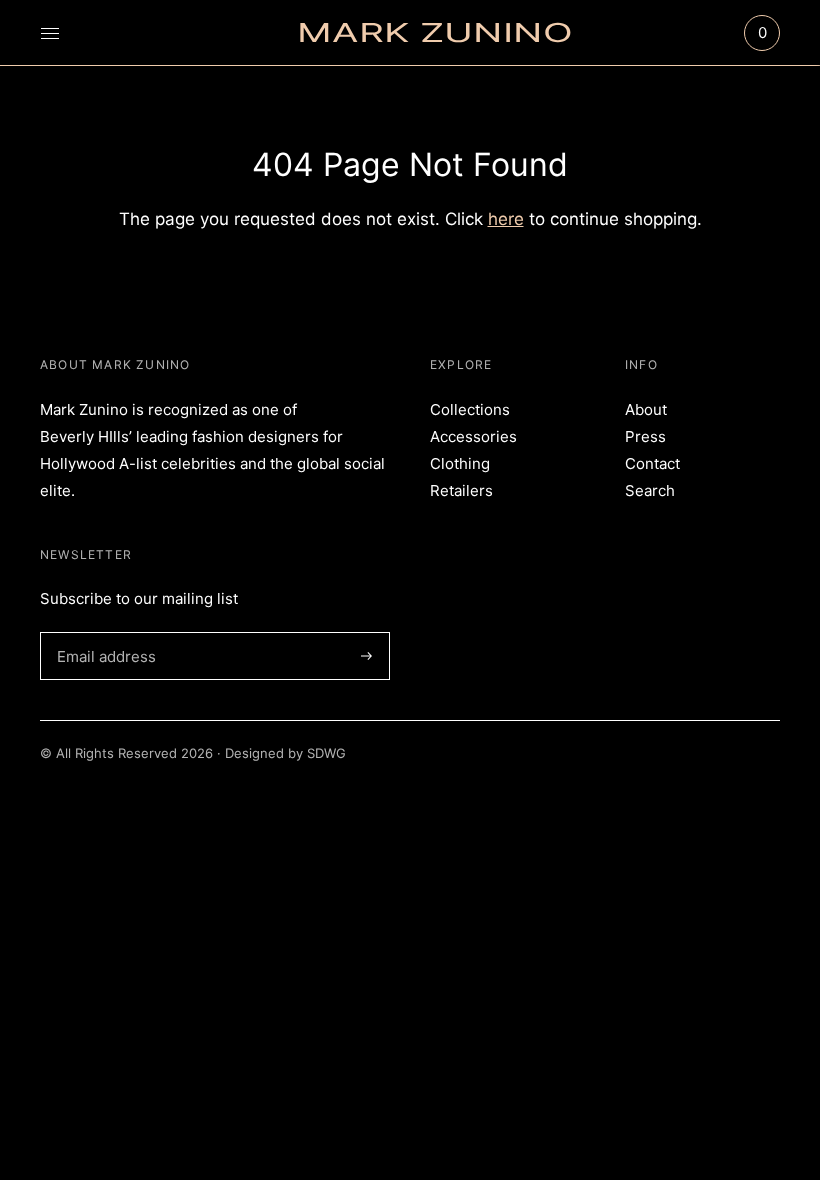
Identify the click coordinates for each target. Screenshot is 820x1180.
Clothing (460, 463)
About (646, 409)
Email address (103, 632)
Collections (470, 409)
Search (650, 490)
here (506, 219)
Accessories (473, 436)
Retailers (461, 490)
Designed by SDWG (285, 753)
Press (645, 436)
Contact (652, 463)
